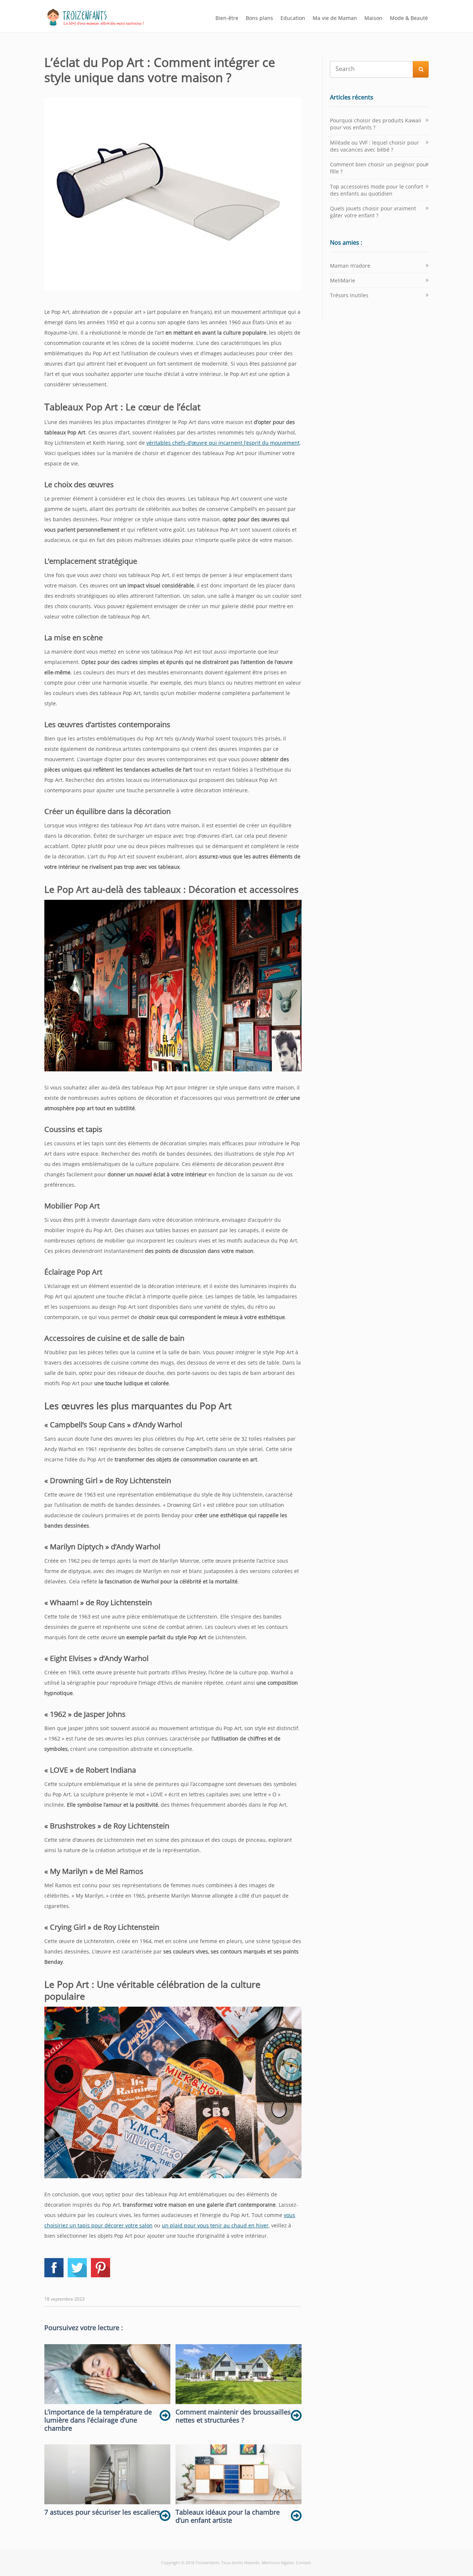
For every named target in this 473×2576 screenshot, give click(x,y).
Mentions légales (278, 2563)
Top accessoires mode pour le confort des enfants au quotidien (377, 190)
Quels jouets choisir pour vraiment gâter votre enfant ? (373, 212)
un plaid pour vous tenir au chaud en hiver (215, 2225)
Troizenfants (207, 2563)
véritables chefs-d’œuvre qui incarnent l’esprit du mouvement (223, 443)
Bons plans (259, 18)
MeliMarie (343, 280)
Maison (373, 18)
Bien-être (227, 18)
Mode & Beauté (409, 18)
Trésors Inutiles (349, 295)
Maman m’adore (350, 266)
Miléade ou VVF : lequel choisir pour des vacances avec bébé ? (375, 146)
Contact (303, 2563)
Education (293, 18)
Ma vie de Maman (335, 18)
